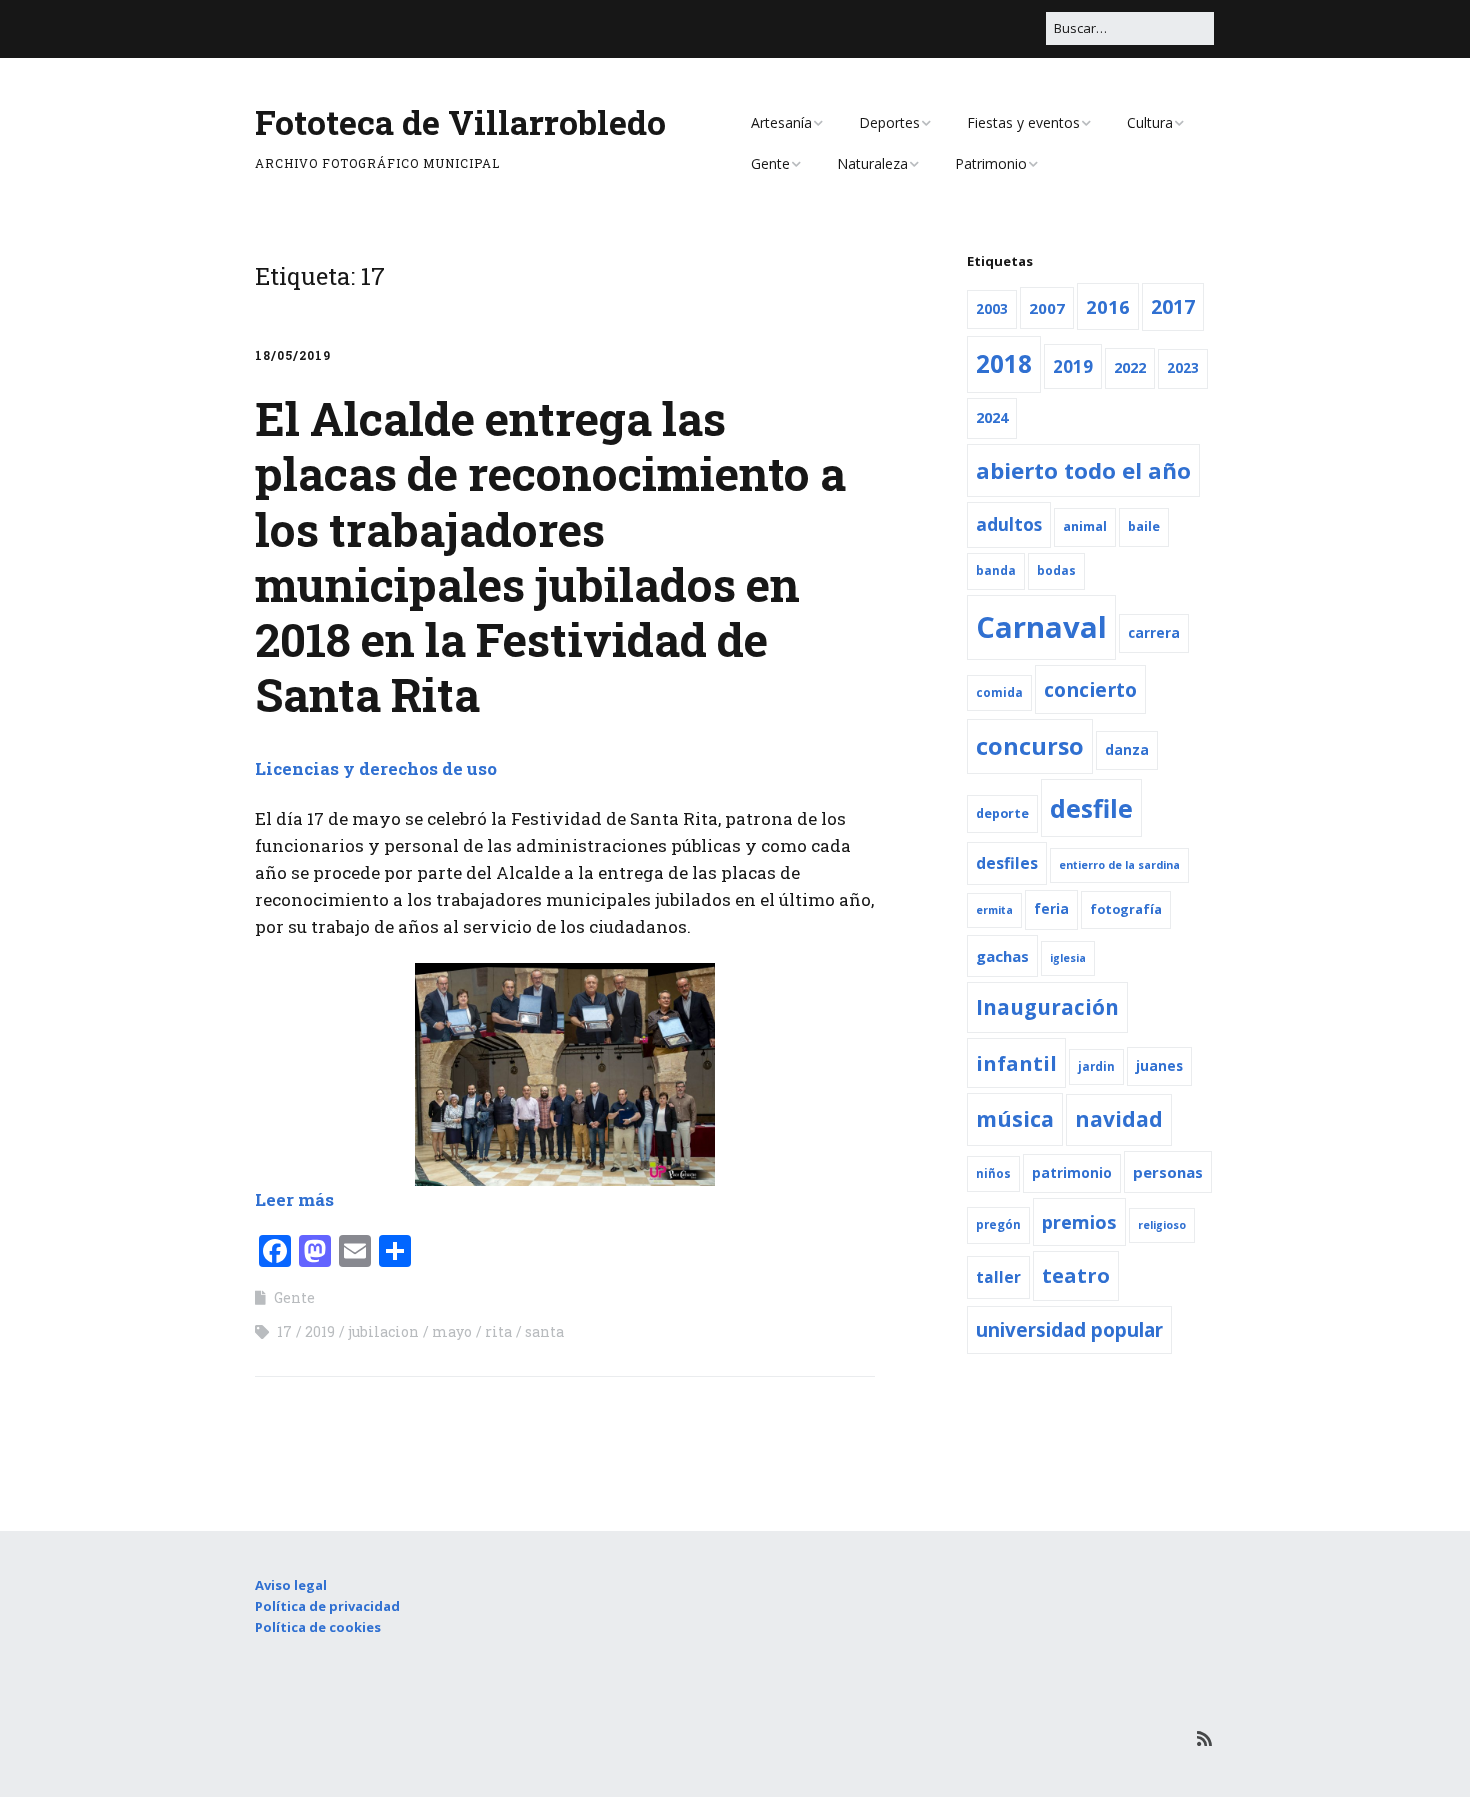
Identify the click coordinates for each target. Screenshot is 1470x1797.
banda (996, 570)
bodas (1056, 570)
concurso (1030, 746)
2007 (1047, 308)
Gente (770, 163)
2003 (992, 309)
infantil (1016, 1063)
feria (1051, 909)
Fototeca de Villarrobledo (460, 121)
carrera (1154, 633)
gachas (1002, 956)
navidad (1119, 1119)
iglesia (1068, 958)
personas (1168, 1172)
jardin (1096, 1066)
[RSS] (1204, 1738)
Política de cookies (318, 1627)
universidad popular (1069, 1329)
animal (1085, 526)
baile (1144, 526)
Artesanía (781, 122)
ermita (994, 910)
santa (544, 1331)
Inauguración (1047, 1007)
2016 (1108, 306)
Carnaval (1041, 627)
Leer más (294, 1199)
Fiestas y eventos (1023, 122)
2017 (1173, 307)
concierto (1090, 689)
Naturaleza (872, 163)
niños (993, 1173)
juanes (1159, 1066)
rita (498, 1331)
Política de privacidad (327, 1606)
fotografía (1126, 909)
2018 (1004, 363)
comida (999, 692)
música (1015, 1118)
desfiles (1007, 863)
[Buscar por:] (1130, 28)
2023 (1183, 368)
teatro (1076, 1275)
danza (1127, 750)
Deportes (889, 122)
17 (284, 1331)
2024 (992, 417)
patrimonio (1072, 1173)
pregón (998, 1224)
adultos (1009, 524)
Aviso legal (291, 1585)
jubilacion (383, 1331)
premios (1079, 1221)
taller (998, 1277)
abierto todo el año (1083, 470)
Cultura (1150, 122)
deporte (1002, 813)
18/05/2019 (293, 355)
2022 (1130, 367)
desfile (1091, 808)
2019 (320, 1331)
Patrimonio (991, 163)
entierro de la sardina (1119, 865)
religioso (1162, 1225)
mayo (452, 1331)
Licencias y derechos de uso (376, 768)
